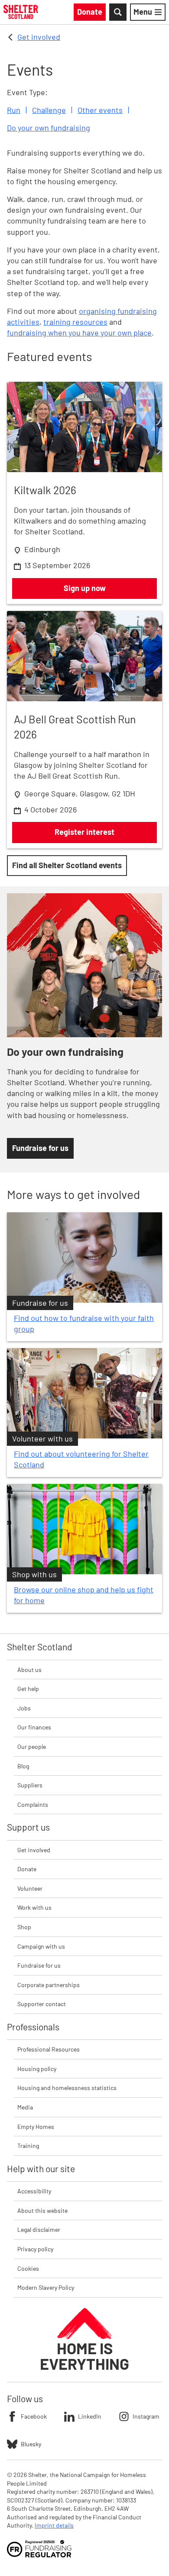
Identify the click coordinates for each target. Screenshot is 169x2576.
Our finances (34, 1727)
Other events (100, 110)
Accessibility (34, 2191)
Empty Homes (36, 2127)
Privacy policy (35, 2249)
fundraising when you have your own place (79, 332)
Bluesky (31, 2444)
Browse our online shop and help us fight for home (84, 1595)
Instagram (146, 2416)
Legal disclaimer (39, 2229)
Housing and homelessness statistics (67, 2088)
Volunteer (30, 1888)
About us (29, 1670)
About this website (42, 2210)
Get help (28, 1689)
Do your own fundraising (49, 128)
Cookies (28, 2268)
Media (25, 2107)
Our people (32, 1747)
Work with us (34, 1907)
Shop (24, 1927)
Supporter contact (42, 2004)
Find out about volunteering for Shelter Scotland (81, 1459)
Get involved (39, 37)
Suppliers (30, 1785)
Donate (27, 1869)
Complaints (33, 1804)
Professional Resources (49, 2049)
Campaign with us (41, 1946)
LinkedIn (90, 2416)
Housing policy (37, 2069)
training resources (75, 322)
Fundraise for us (39, 1965)
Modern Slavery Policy (46, 2287)
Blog (23, 1766)
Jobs (24, 1708)
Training (28, 2146)
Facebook (34, 2416)
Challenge (49, 110)
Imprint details (54, 2525)
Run (14, 110)
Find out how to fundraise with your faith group (84, 1323)
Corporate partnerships (49, 1985)
